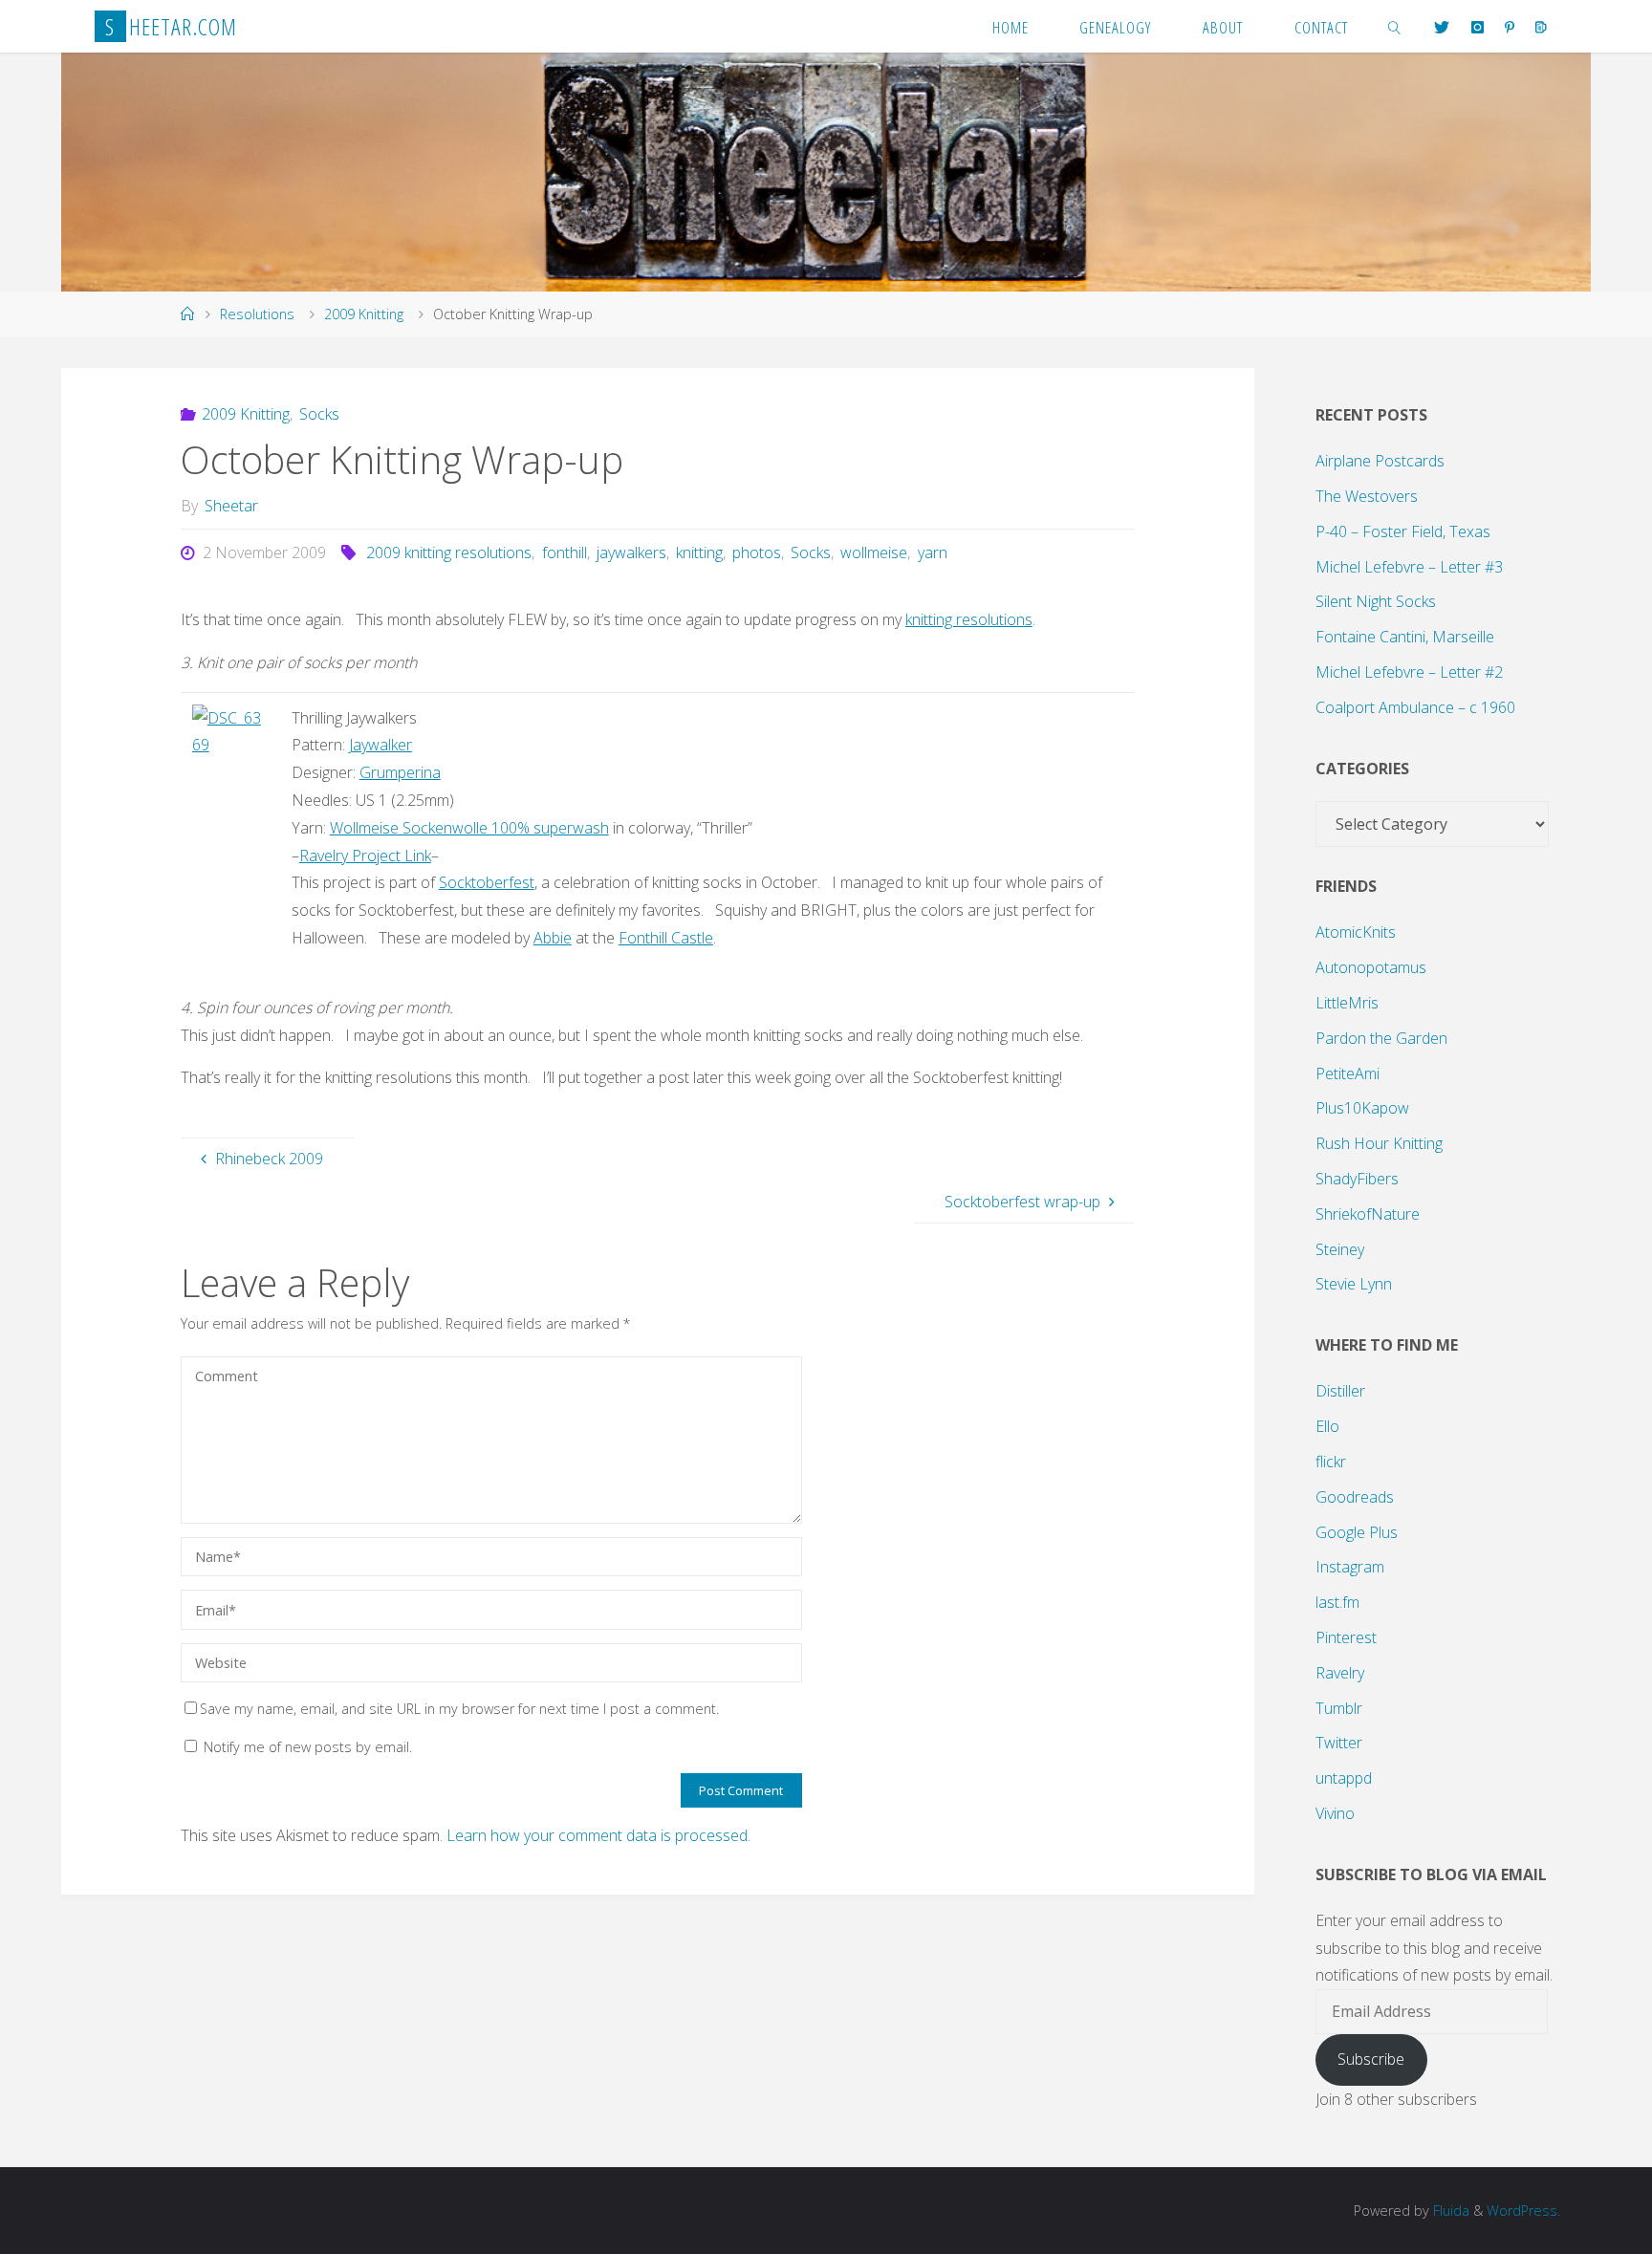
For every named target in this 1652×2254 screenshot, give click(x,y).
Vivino (1335, 1813)
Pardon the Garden (1381, 1038)
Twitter (1339, 1743)
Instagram (1350, 1567)
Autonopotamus (1371, 967)
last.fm (1337, 1602)
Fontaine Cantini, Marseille (1405, 637)
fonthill (564, 553)
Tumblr (1339, 1708)
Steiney (1340, 1249)
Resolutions (257, 314)
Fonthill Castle (666, 938)
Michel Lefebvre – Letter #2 (1409, 672)
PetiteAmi (1348, 1073)
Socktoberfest (487, 882)
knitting (699, 553)
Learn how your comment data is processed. (598, 1835)
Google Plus (1357, 1532)
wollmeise (874, 553)
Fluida (1449, 2211)
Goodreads (1355, 1497)
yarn (932, 553)
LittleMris (1347, 1003)
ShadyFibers (1357, 1179)
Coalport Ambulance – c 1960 (1415, 707)
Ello (1327, 1426)
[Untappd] (1541, 27)
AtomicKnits (1356, 932)
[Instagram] (1477, 27)
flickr (1331, 1462)
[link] (1395, 26)
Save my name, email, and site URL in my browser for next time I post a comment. (459, 1709)
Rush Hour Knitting (1379, 1143)
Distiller (1340, 1391)
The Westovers (1367, 496)
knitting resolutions (969, 619)
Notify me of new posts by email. (308, 1747)
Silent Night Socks (1376, 601)
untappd (1344, 1778)
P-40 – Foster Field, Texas (1403, 531)
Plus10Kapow (1362, 1108)
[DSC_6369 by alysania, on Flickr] (230, 730)
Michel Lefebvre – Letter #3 (1409, 567)
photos (757, 553)
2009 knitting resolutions (449, 553)
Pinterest (1346, 1637)
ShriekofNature (1368, 1214)
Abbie (553, 938)
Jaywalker (380, 745)
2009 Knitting (364, 314)
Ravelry (1340, 1673)
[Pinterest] (1510, 27)
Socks (319, 414)
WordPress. (1523, 2211)
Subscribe (1371, 2059)
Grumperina (400, 772)
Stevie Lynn (1354, 1284)
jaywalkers (631, 553)
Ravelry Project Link (365, 856)
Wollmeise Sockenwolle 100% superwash (469, 828)
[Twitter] (1442, 27)
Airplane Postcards (1380, 461)
